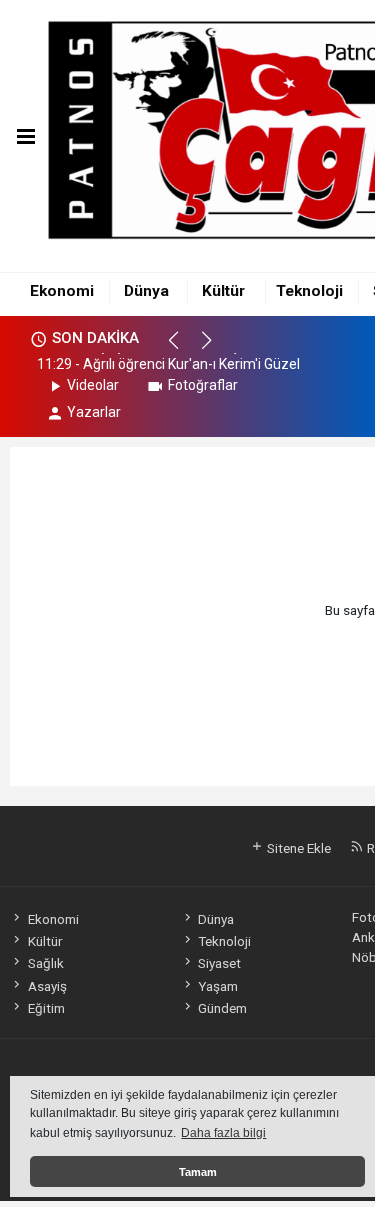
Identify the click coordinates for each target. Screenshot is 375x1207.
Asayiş (47, 986)
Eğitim (46, 1008)
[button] (182, 349)
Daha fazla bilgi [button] (223, 1133)
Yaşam (218, 986)
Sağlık (45, 963)
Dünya (146, 291)
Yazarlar (94, 412)
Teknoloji (309, 291)
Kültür (223, 291)
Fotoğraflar (203, 385)
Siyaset (219, 963)
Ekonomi (62, 291)
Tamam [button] (198, 1172)
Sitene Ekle (297, 848)
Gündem (222, 1008)
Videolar (93, 385)
